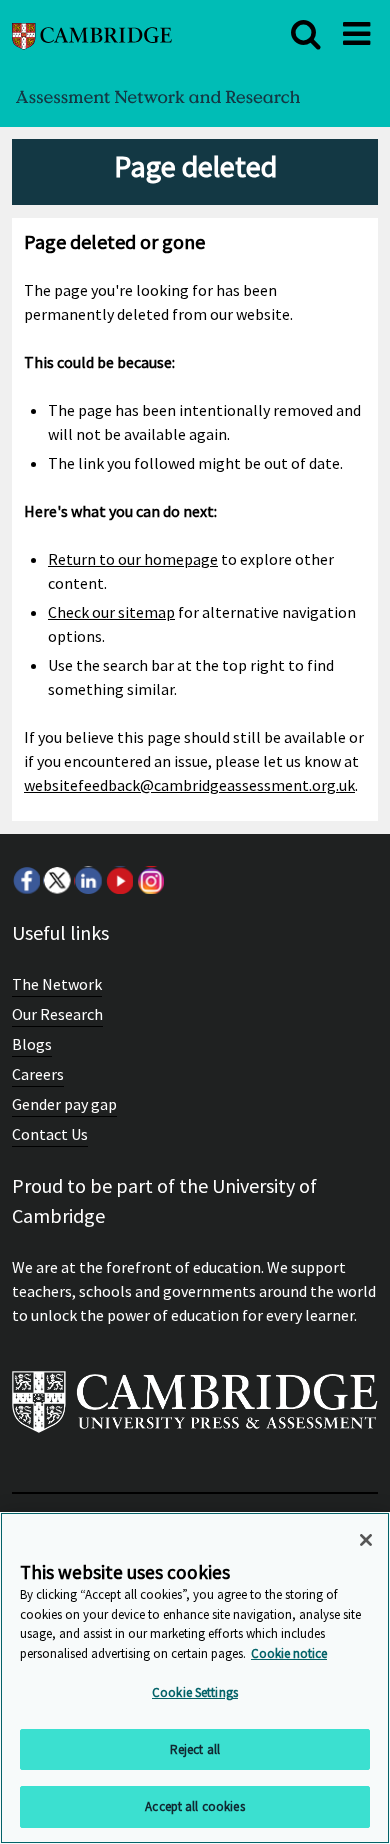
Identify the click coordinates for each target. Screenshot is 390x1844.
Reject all (195, 1749)
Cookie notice (289, 1653)
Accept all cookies (194, 1806)
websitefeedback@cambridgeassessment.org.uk (189, 785)
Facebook (26, 880)
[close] (306, 34)
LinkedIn (88, 880)
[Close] (366, 1540)
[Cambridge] (92, 33)
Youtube (119, 880)
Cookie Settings (195, 1692)
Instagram (150, 880)
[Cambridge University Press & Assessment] (195, 1410)
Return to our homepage (133, 559)
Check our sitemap (111, 612)
